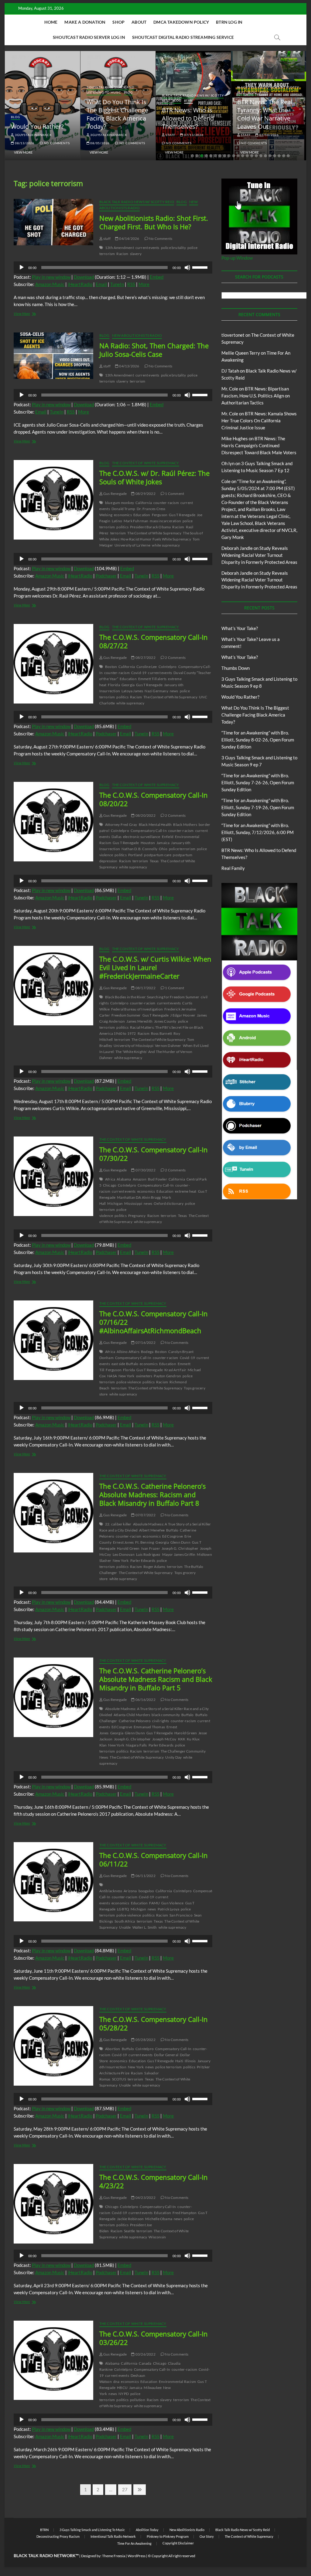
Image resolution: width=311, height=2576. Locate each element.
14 (252, 156)
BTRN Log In (229, 22)
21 (284, 156)
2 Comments (175, 658)
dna (116, 2382)
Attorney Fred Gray (121, 825)
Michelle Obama (159, 2219)
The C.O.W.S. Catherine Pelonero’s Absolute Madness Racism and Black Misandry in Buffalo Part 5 (156, 1679)
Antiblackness (111, 1891)
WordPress (137, 2556)
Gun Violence (172, 1903)
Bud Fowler (157, 1179)
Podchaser (106, 576)
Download (84, 277)
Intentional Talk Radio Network (113, 2536)
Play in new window (51, 277)
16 (261, 156)
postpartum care (158, 855)
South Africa (125, 1921)
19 (275, 156)
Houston (148, 843)
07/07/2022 (145, 1515)
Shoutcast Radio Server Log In (89, 37)
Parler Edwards (143, 1561)
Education (142, 515)
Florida (114, 685)
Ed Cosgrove (173, 1536)
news (174, 691)
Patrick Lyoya (169, 1909)
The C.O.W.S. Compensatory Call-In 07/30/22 (154, 1154)
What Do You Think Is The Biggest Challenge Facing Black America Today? (117, 114)
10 (234, 156)
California (144, 503)
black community (166, 1715)
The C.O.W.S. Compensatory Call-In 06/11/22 (154, 1859)
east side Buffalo (125, 1364)
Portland (135, 855)
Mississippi (133, 1203)
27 (126, 2489)
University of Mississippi (133, 1046)
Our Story (207, 2536)
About (139, 22)
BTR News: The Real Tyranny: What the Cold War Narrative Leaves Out (265, 114)
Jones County (165, 1021)
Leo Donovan (124, 1554)
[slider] (201, 267)
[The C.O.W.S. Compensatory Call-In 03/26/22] (53, 2360)
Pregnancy (137, 1216)
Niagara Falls (136, 1745)
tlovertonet (233, 335)
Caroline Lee (147, 667)
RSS (131, 284)
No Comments (56, 143)
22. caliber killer (118, 1524)
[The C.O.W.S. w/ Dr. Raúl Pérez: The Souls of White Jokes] (53, 500)
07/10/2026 (269, 135)
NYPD (124, 2394)
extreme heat (186, 1191)
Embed (157, 277)
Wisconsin (157, 2237)
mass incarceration (165, 521)
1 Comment (174, 494)
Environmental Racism (177, 2382)
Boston (111, 667)
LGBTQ (123, 1909)
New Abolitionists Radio (137, 335)
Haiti (179, 2061)
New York (126, 1376)
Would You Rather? (37, 126)
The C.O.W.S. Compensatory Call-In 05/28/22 (154, 2023)
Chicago (110, 1185)
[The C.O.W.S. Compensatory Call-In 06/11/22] (53, 1882)
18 (270, 156)
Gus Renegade (115, 494)
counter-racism (166, 503)
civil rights (161, 1721)
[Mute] (187, 267)
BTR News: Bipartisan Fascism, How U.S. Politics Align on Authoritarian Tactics (256, 396)
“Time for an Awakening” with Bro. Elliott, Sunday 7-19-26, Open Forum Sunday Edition (258, 807)
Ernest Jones (123, 1542)
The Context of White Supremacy (146, 463)
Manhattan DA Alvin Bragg (139, 1197)
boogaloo (146, 1891)
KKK (182, 1739)
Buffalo (172, 1530)
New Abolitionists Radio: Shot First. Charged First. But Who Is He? (154, 222)
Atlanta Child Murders (132, 1715)
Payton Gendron (167, 1376)
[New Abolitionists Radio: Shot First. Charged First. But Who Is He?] (53, 222)
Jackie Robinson (130, 2219)
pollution (138, 2400)
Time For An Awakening (134, 2543)
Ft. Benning (145, 1542)
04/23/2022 (145, 2198)
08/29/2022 (145, 494)
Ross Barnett (161, 1033)
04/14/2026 (129, 239)
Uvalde (125, 1927)
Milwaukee (153, 2388)
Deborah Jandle (237, 548)
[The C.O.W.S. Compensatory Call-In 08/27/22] (53, 664)
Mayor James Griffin (179, 1554)
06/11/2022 (145, 1876)
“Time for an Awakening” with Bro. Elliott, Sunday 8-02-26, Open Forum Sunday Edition (258, 740)
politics (122, 527)
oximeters (144, 1376)
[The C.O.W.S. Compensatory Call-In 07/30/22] (53, 1176)
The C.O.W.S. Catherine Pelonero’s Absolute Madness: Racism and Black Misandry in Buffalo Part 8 (152, 1494)
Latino (117, 521)
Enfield (168, 837)
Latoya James (132, 691)
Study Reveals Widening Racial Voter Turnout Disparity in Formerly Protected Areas (259, 555)
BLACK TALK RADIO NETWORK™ (46, 2556)
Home (51, 22)
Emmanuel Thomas (149, 1727)
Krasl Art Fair (175, 1370)
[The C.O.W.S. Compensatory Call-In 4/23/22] (53, 2204)
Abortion (113, 2049)
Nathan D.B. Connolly (139, 849)
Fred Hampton (185, 2213)
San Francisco (181, 1915)
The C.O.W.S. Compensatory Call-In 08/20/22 (154, 799)
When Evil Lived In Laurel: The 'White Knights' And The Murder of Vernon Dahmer (154, 1052)
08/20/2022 (145, 815)
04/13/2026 (129, 366)
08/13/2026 (24, 143)
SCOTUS (119, 2079)
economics (123, 515)
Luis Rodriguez (148, 1554)
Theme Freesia (114, 2556)
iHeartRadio (80, 284)
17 (265, 156)
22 (288, 156)
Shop (118, 22)
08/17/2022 (145, 988)
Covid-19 (139, 673)
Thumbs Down (236, 668)
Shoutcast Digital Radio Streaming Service (183, 37)
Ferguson (160, 515)
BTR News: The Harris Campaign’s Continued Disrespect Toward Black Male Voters (259, 445)
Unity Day (173, 1757)
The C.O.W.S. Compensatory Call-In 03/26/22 (154, 2338)
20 (279, 156)
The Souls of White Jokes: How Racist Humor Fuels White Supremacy (151, 536)
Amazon (140, 1179)
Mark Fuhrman (136, 521)
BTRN (188, 101)
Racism (122, 254)
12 (243, 156)
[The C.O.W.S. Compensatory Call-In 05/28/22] (53, 2046)
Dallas (116, 837)
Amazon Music (50, 284)
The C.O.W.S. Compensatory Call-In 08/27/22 (154, 641)
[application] (113, 267)
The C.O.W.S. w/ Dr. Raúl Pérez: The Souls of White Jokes (154, 477)
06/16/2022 (145, 1700)
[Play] (22, 267)
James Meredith (139, 1021)
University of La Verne (132, 545)
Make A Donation (85, 22)
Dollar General (166, 2055)
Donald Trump (123, 509)
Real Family (233, 868)
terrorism (138, 381)
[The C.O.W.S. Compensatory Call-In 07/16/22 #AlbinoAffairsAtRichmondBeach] (53, 1340)
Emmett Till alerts (152, 679)
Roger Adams (154, 1567)
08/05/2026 (99, 143)
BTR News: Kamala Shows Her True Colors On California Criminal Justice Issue (259, 421)
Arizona (130, 1891)
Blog (15, 117)
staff (170, 135)
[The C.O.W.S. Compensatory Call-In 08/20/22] (53, 821)
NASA (112, 1376)
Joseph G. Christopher (180, 1548)
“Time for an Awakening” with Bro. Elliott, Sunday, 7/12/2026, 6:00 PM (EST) (258, 832)
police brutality (173, 248)
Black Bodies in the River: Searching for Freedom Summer (152, 997)
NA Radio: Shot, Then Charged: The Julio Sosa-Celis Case (154, 350)
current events (147, 248)
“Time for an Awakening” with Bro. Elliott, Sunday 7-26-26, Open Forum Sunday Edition (258, 782)
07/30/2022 (145, 1170)
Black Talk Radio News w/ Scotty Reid (137, 202)
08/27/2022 (145, 658)
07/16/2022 (145, 1343)
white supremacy (166, 545)
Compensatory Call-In (149, 831)
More (144, 284)
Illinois (190, 2061)
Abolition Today (147, 2530)
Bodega (147, 1352)
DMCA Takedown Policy (181, 22)
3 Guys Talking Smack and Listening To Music (111, 90)
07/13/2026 (193, 135)
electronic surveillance (142, 837)
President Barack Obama (150, 527)
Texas (154, 861)
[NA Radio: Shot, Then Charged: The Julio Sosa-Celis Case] (53, 356)
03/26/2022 (145, 2354)
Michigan (115, 1203)
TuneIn (117, 284)
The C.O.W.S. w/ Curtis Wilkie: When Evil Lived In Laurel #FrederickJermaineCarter (155, 967)
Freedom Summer (126, 1015)
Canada (145, 2363)
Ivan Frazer (151, 1548)
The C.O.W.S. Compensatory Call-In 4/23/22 (154, 2181)
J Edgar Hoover (183, 1015)
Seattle (129, 2231)
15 (256, 156)
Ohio (163, 849)
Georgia (128, 685)
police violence (113, 1213)
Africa (110, 1179)
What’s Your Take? (240, 628)
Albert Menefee (152, 1530)
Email (101, 284)
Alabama (124, 1179)
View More (23, 152)
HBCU (122, 2388)
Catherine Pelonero (135, 1721)
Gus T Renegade (182, 515)
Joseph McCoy (164, 1739)
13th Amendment (120, 248)
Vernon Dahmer (168, 1046)
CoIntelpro (168, 667)
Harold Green (128, 1548)
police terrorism (182, 849)
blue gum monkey (120, 503)
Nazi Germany (156, 691)
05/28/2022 (145, 2040)
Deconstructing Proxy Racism (58, 2536)
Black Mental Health (155, 825)
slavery (136, 254)
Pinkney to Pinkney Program (168, 2536)
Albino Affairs (128, 1352)
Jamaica (163, 843)
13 (247, 156)
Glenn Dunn (180, 1542)
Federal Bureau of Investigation (137, 1009)
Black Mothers (185, 825)
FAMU (154, 1903)
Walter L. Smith (145, 1927)
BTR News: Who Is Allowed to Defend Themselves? (188, 118)
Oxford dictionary (169, 1203)
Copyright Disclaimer (178, 2543)
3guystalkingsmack (33, 135)
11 (238, 156)
